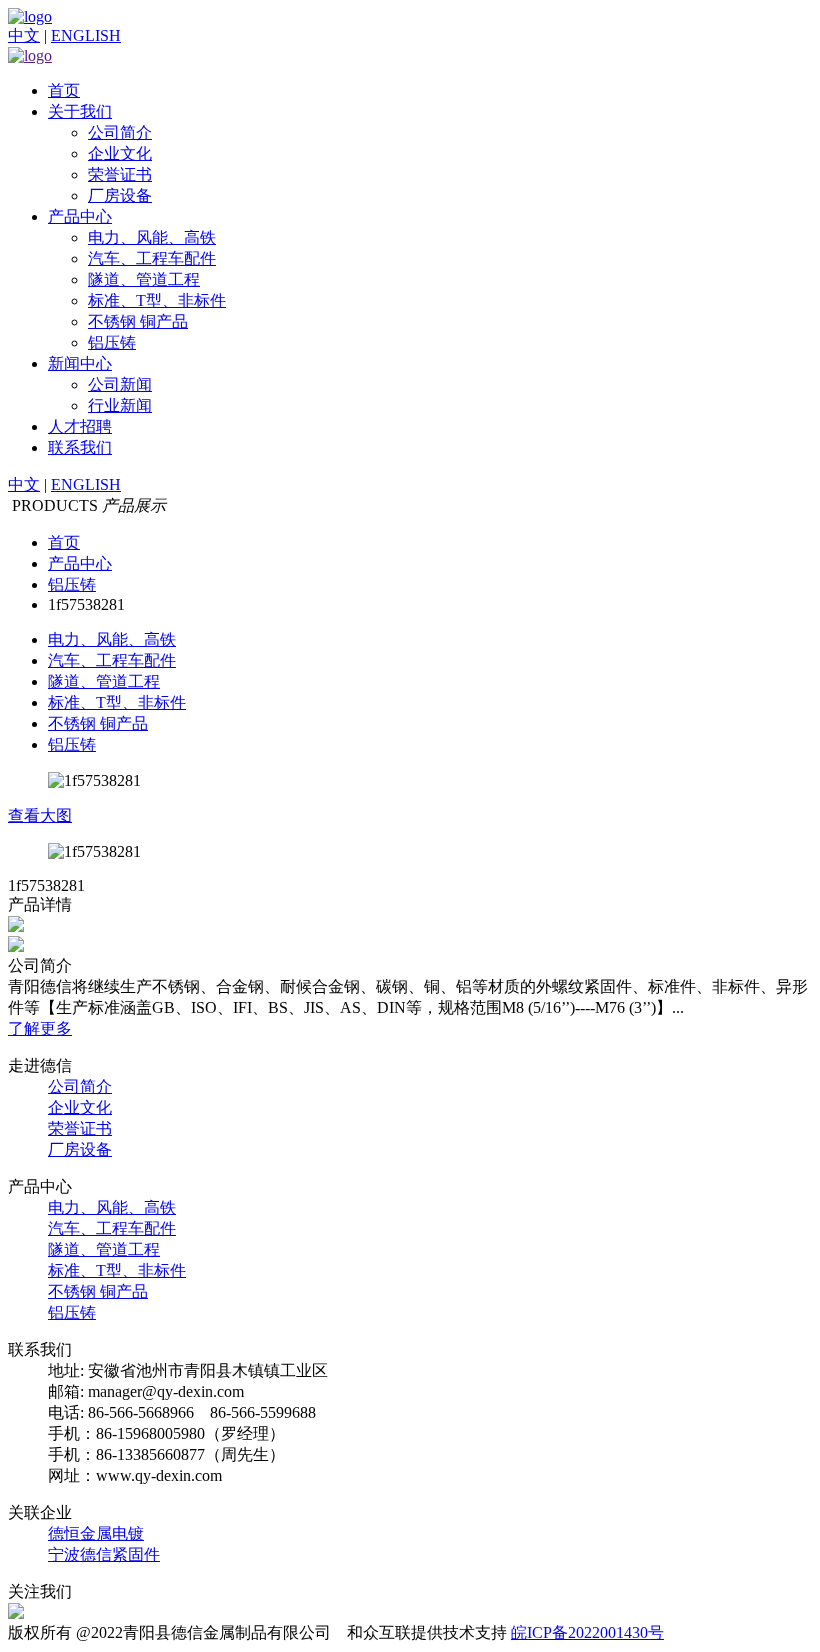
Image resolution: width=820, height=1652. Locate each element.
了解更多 (40, 1028)
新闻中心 (80, 363)
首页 (64, 90)
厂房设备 (120, 195)
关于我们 (80, 111)
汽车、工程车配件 (152, 258)
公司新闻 (120, 384)
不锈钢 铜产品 (138, 321)
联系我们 (80, 447)
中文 (24, 35)
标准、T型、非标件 (157, 300)
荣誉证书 (120, 174)
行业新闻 (120, 405)
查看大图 (40, 815)
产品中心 (80, 216)
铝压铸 (112, 342)
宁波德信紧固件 (104, 1554)
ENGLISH (86, 35)
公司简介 (120, 132)
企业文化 (120, 153)
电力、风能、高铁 (152, 237)
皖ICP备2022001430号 (587, 1632)
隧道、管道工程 (144, 279)
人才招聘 (80, 426)
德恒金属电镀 (96, 1533)
